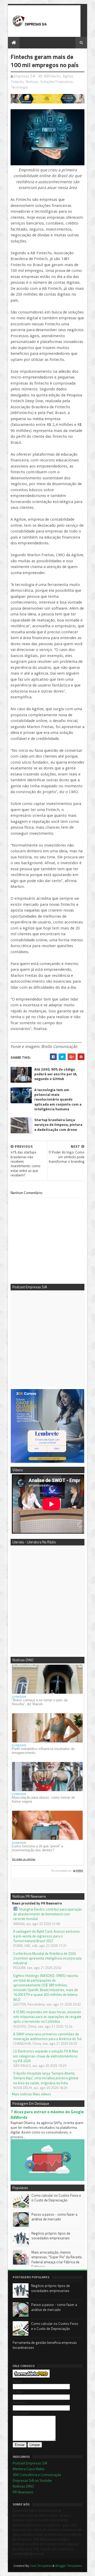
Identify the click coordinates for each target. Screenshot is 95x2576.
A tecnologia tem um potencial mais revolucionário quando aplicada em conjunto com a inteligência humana (58, 1100)
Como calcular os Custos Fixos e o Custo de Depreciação (56, 2198)
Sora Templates (41, 2566)
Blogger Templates (69, 2566)
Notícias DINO (23, 2486)
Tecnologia (19, 87)
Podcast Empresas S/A (30, 2463)
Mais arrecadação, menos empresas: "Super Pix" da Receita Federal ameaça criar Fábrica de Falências (56, 2259)
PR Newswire (23, 2492)
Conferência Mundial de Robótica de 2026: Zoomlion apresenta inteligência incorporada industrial (47, 1958)
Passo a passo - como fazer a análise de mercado (54, 2217)
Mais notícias (22, 2094)
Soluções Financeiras (57, 82)
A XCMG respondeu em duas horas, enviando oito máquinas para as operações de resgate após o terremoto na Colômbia (47, 2017)
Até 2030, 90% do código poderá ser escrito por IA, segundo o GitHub (56, 1074)
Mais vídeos (42, 2094)
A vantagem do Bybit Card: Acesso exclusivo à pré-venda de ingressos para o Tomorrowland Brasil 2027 (46, 1936)
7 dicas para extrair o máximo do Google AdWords (47, 2115)
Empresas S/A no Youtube (32, 2480)
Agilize (68, 76)
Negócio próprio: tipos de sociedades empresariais (51, 2236)
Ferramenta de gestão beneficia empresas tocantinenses (45, 2345)
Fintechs (17, 82)
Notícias (32, 82)
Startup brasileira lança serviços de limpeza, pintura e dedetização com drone (58, 1125)
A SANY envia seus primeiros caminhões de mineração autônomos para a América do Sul (47, 2036)
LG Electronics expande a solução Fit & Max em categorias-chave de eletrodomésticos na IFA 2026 (46, 2056)
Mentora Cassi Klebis (29, 2469)
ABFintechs (52, 76)
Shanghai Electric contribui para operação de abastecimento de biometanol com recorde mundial (47, 1914)
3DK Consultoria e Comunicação (37, 2475)
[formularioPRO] (31, 2376)
